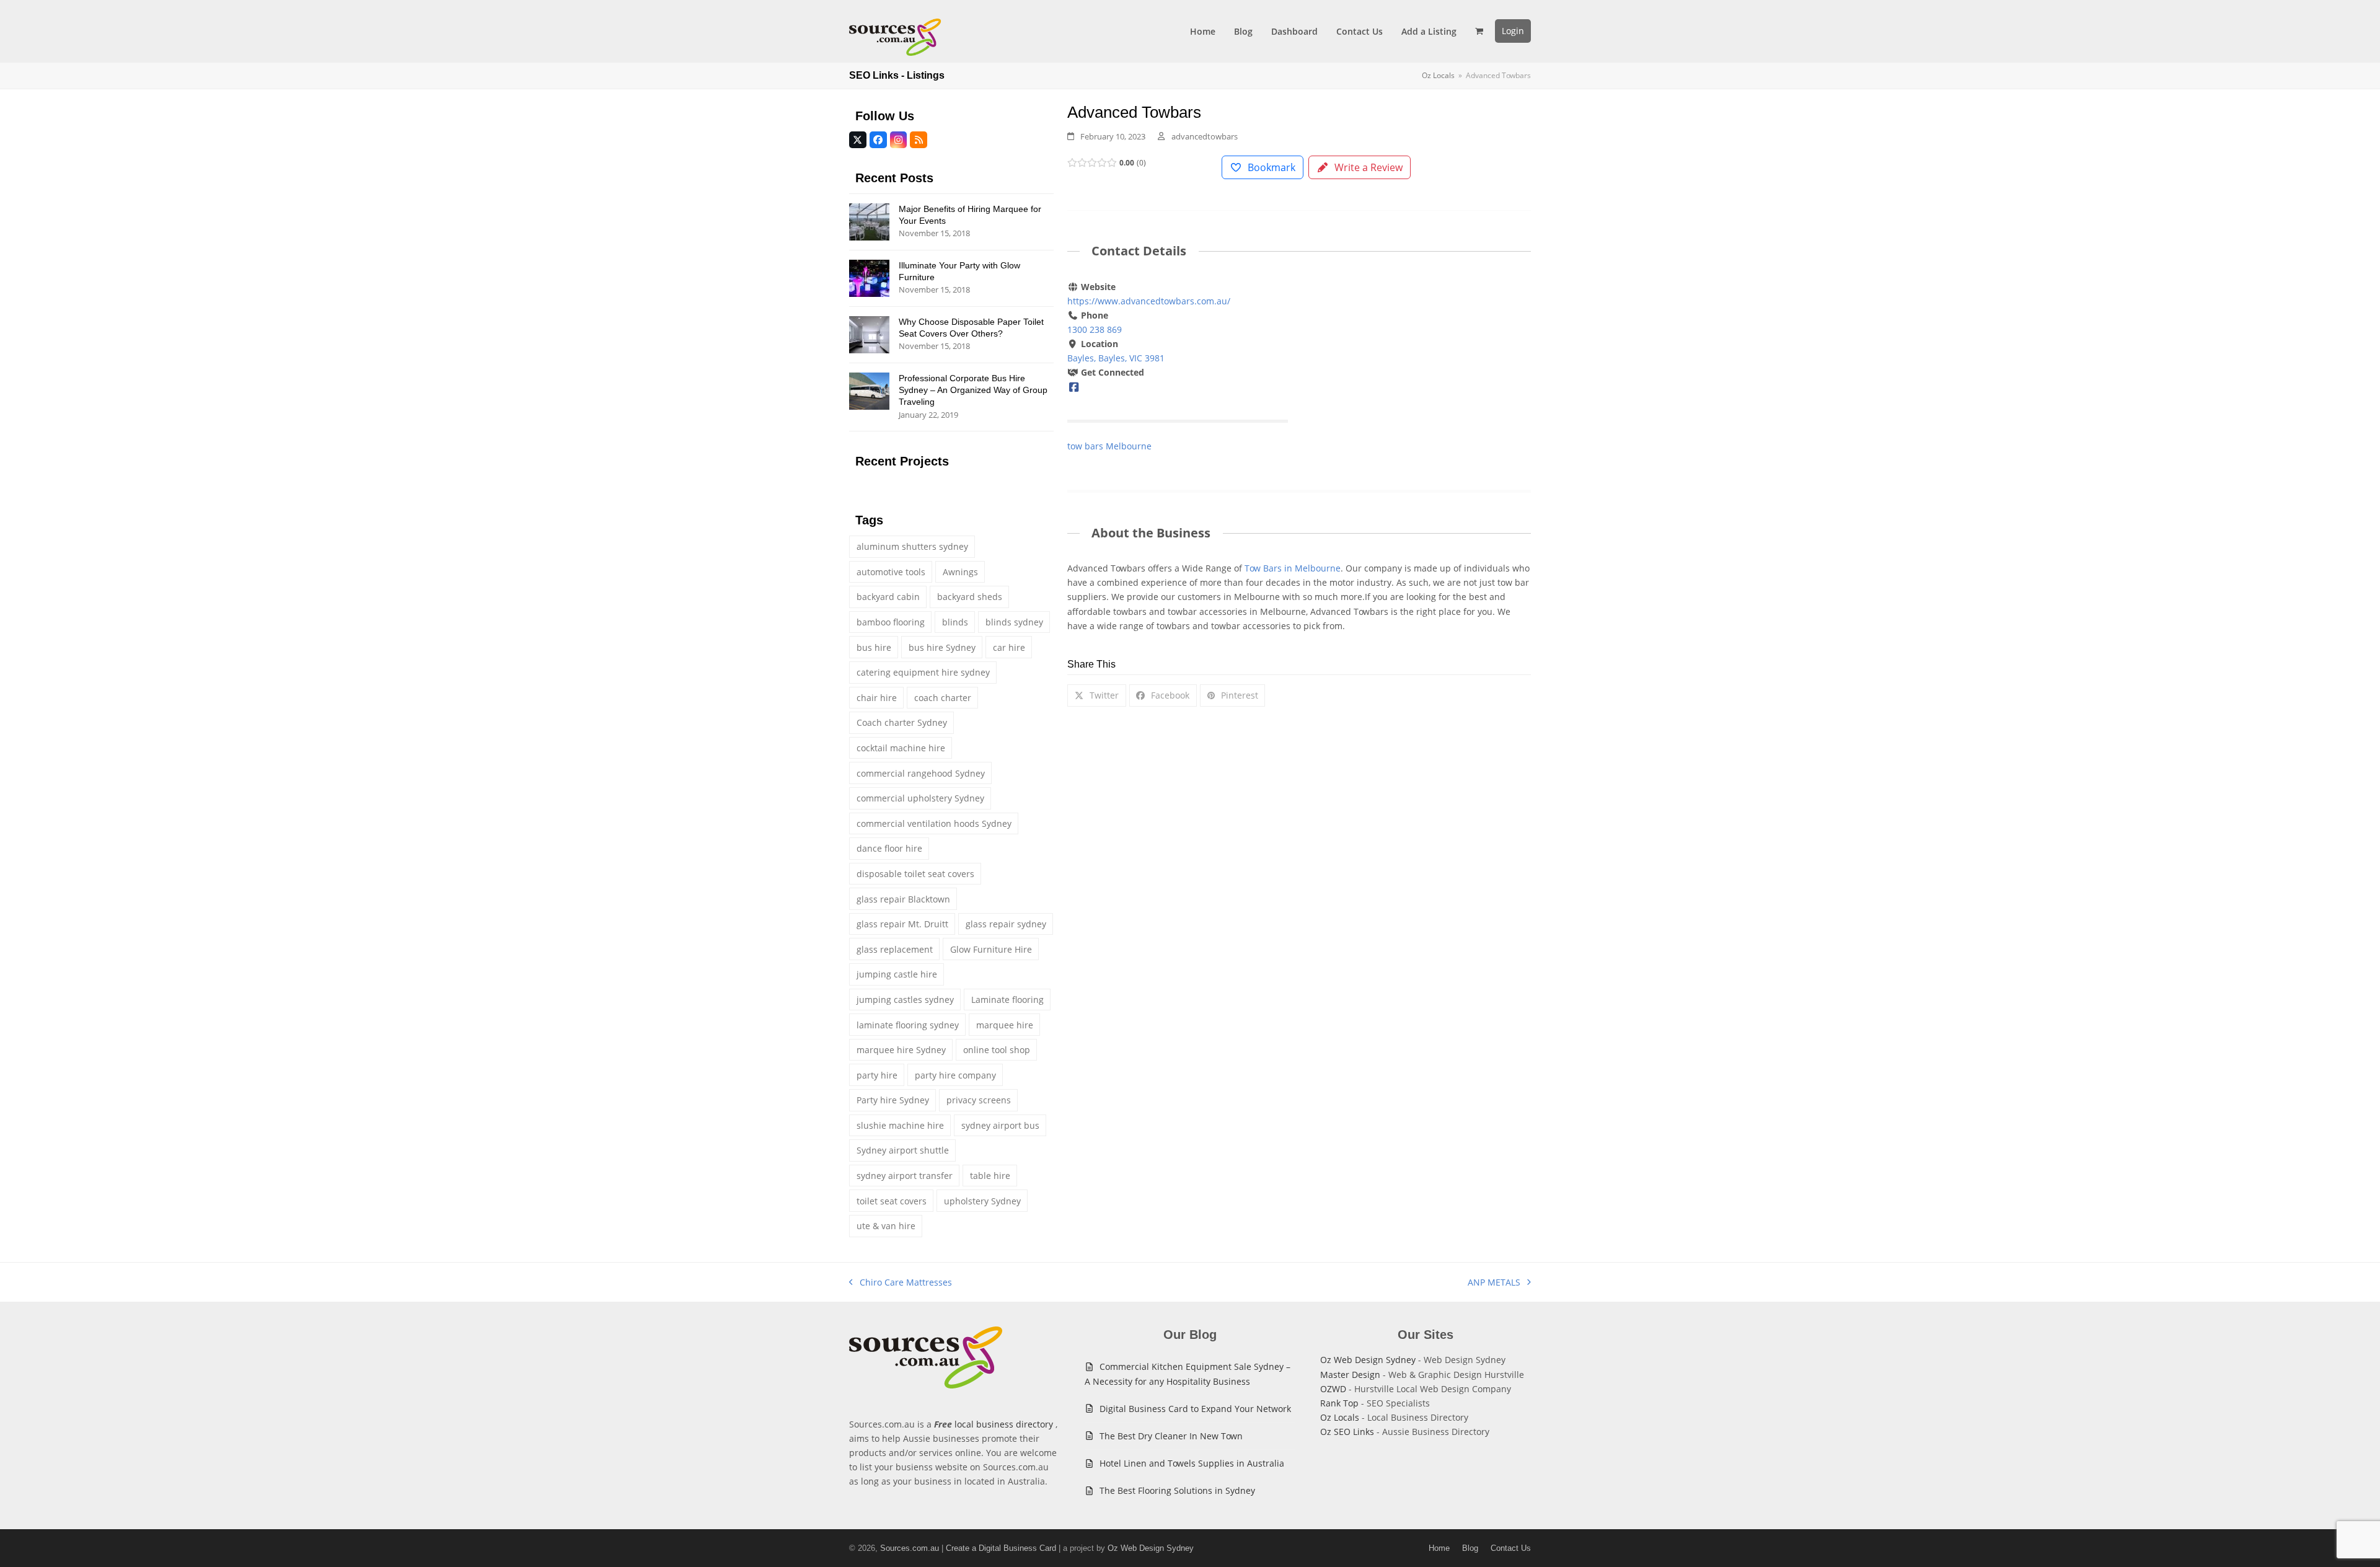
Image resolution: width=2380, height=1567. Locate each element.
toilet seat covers (892, 1201)
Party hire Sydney (893, 1100)
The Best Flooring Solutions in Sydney (1177, 1490)
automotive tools (891, 572)
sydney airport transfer (905, 1176)
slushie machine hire (900, 1125)
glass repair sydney (1006, 924)
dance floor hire (889, 848)
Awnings (960, 572)
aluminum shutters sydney (912, 546)
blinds (955, 622)
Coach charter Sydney (902, 722)
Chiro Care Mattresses (901, 1283)
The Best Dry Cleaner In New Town (1171, 1436)
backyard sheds (970, 597)
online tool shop (997, 1050)
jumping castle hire (897, 974)
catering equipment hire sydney (923, 672)
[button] (1479, 31)
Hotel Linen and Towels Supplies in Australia (1192, 1463)
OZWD (1333, 1389)
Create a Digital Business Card (1001, 1548)
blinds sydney (1014, 622)
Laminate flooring (1007, 1000)
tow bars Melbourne (1109, 446)
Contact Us (1511, 1548)
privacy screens (979, 1100)
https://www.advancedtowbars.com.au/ (1149, 301)
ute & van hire (886, 1226)
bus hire (874, 647)
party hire (877, 1075)
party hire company (955, 1075)
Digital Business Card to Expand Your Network (1195, 1409)
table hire (990, 1176)
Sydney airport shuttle (903, 1150)
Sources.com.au (910, 1548)
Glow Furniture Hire (991, 949)
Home (1439, 1548)
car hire (1009, 647)
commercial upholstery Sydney (920, 798)
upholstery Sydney (982, 1201)
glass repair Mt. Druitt (902, 924)
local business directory (1004, 1424)
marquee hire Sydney (901, 1050)
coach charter (943, 698)
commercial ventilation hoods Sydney (934, 823)
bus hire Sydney (942, 647)
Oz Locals (1340, 1417)
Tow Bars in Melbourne (1293, 568)
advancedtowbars (1205, 136)
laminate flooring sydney (908, 1025)
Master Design (1350, 1375)
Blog (1470, 1548)
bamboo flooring (891, 622)
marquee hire (1005, 1025)
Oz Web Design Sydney (1368, 1360)
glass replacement (895, 949)
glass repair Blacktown (903, 899)
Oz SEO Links (1347, 1432)
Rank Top (1339, 1403)
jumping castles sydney (905, 1000)
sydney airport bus (1000, 1125)
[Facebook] (1074, 386)
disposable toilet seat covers (915, 874)
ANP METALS (1494, 1283)
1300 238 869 (1095, 329)
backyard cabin (888, 597)
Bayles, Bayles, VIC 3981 (1116, 358)
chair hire (877, 698)
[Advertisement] (1421, 372)
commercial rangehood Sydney (921, 773)
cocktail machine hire (901, 748)
